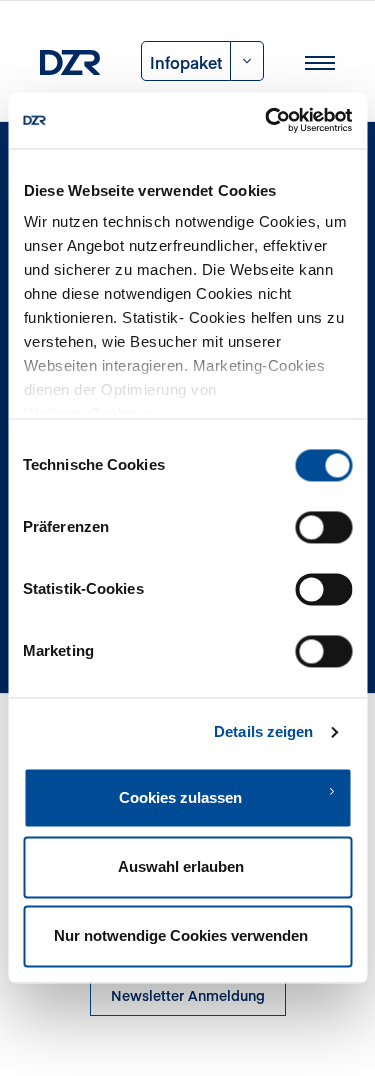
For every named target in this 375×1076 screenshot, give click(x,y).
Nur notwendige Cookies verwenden (181, 936)
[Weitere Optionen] (247, 61)
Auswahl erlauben (181, 866)
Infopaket (186, 62)
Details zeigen (263, 731)
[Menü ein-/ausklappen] (320, 61)
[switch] (323, 527)
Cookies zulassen (180, 797)
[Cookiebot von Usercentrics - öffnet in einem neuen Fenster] (267, 120)
